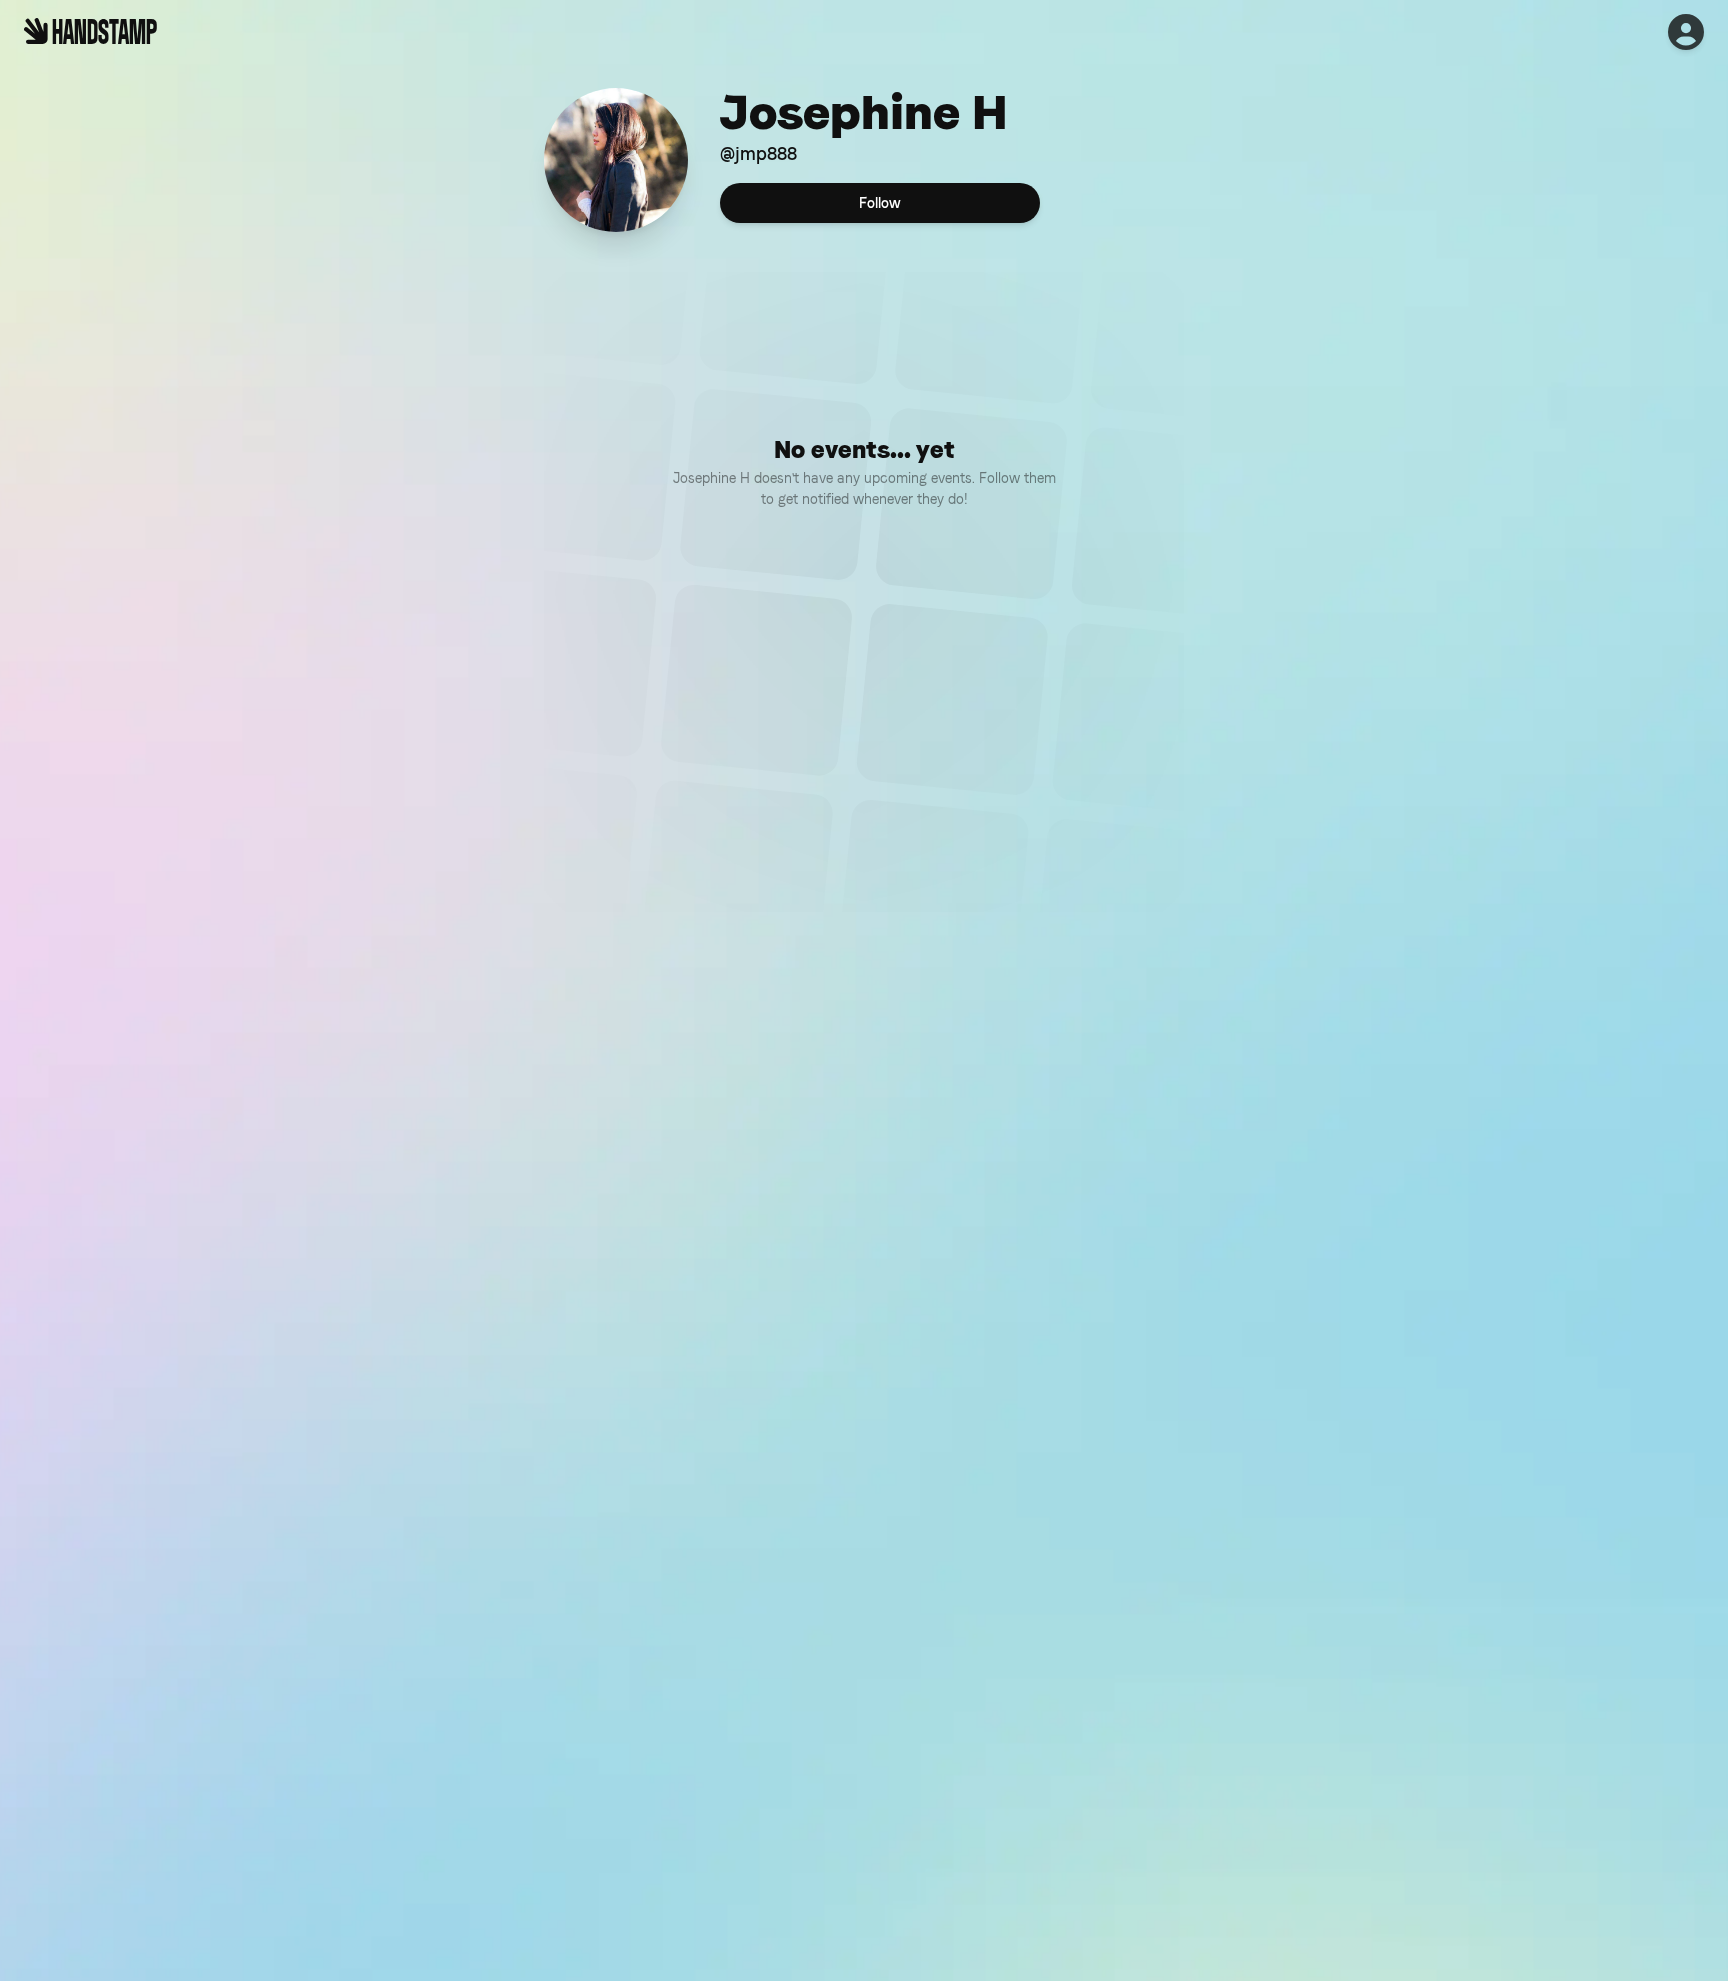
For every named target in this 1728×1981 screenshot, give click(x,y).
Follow (880, 203)
